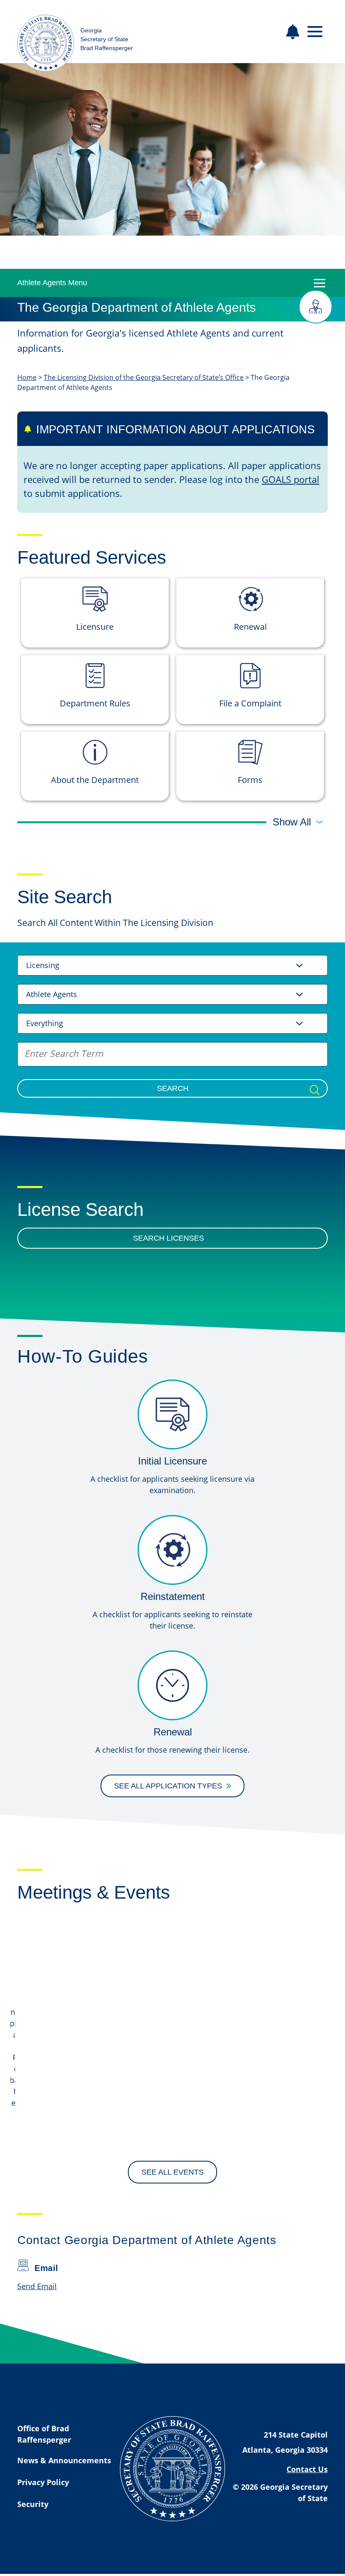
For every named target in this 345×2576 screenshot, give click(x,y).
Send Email (37, 2286)
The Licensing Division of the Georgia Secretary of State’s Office (144, 377)
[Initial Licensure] (172, 1414)
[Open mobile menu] (315, 32)
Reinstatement (173, 1596)
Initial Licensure (172, 1461)
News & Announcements (64, 2460)
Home (27, 377)
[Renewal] (172, 1685)
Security (33, 2504)
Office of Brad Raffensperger (44, 2434)
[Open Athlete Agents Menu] (319, 283)
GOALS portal (291, 479)
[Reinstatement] (172, 1550)
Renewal (173, 1732)
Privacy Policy (43, 2482)
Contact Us (307, 2469)
